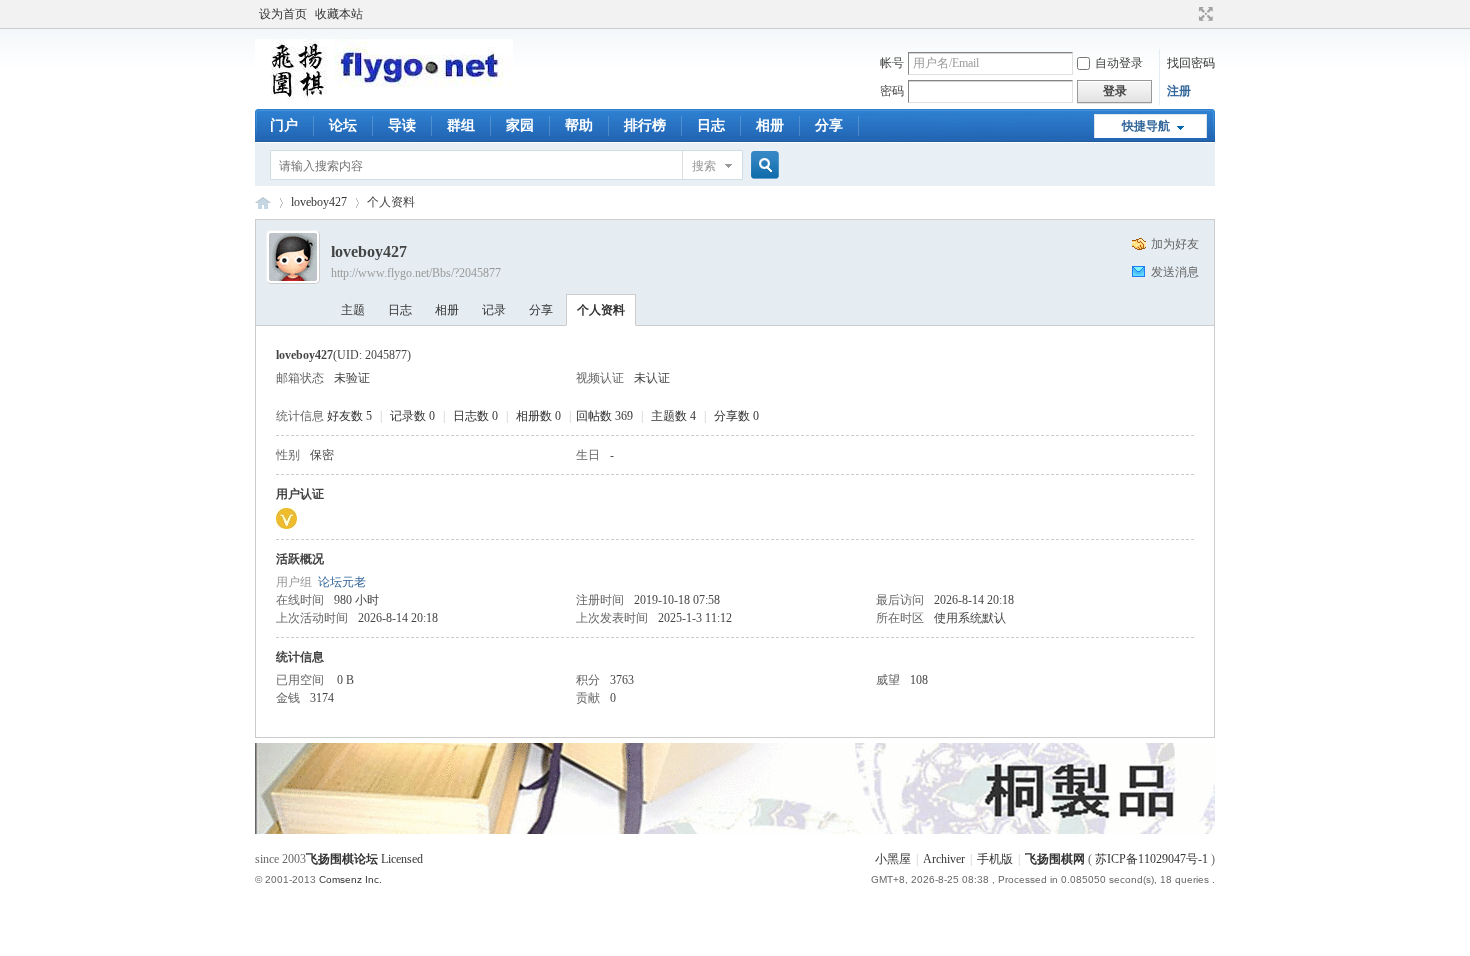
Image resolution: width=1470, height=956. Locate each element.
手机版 (995, 859)
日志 (711, 125)
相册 (770, 125)
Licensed (402, 859)
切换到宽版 (1203, 14)
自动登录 (1119, 63)
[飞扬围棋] (384, 95)
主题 (353, 310)
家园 (520, 125)
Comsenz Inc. (350, 879)
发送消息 (1175, 272)
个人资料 (601, 310)
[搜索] (762, 165)
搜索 (704, 166)
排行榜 (645, 125)
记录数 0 (412, 416)
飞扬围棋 (263, 202)
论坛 (343, 125)
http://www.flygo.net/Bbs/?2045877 (416, 273)
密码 (892, 91)
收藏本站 (339, 14)
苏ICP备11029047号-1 (1151, 859)
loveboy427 (319, 202)
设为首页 (283, 14)
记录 (494, 310)
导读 (402, 125)
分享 (829, 125)
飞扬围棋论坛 (342, 859)
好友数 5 (349, 416)
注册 (1179, 91)
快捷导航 (1146, 126)
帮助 (579, 125)
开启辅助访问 (1187, 14)
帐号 (892, 63)
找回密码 (1191, 63)
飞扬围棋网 (1055, 859)
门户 (284, 125)
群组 (461, 125)
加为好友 (1175, 244)
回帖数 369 (604, 416)
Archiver (944, 859)
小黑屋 (893, 859)
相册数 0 (538, 416)
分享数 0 (736, 416)
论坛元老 (342, 582)
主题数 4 (673, 416)
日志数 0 (475, 416)
